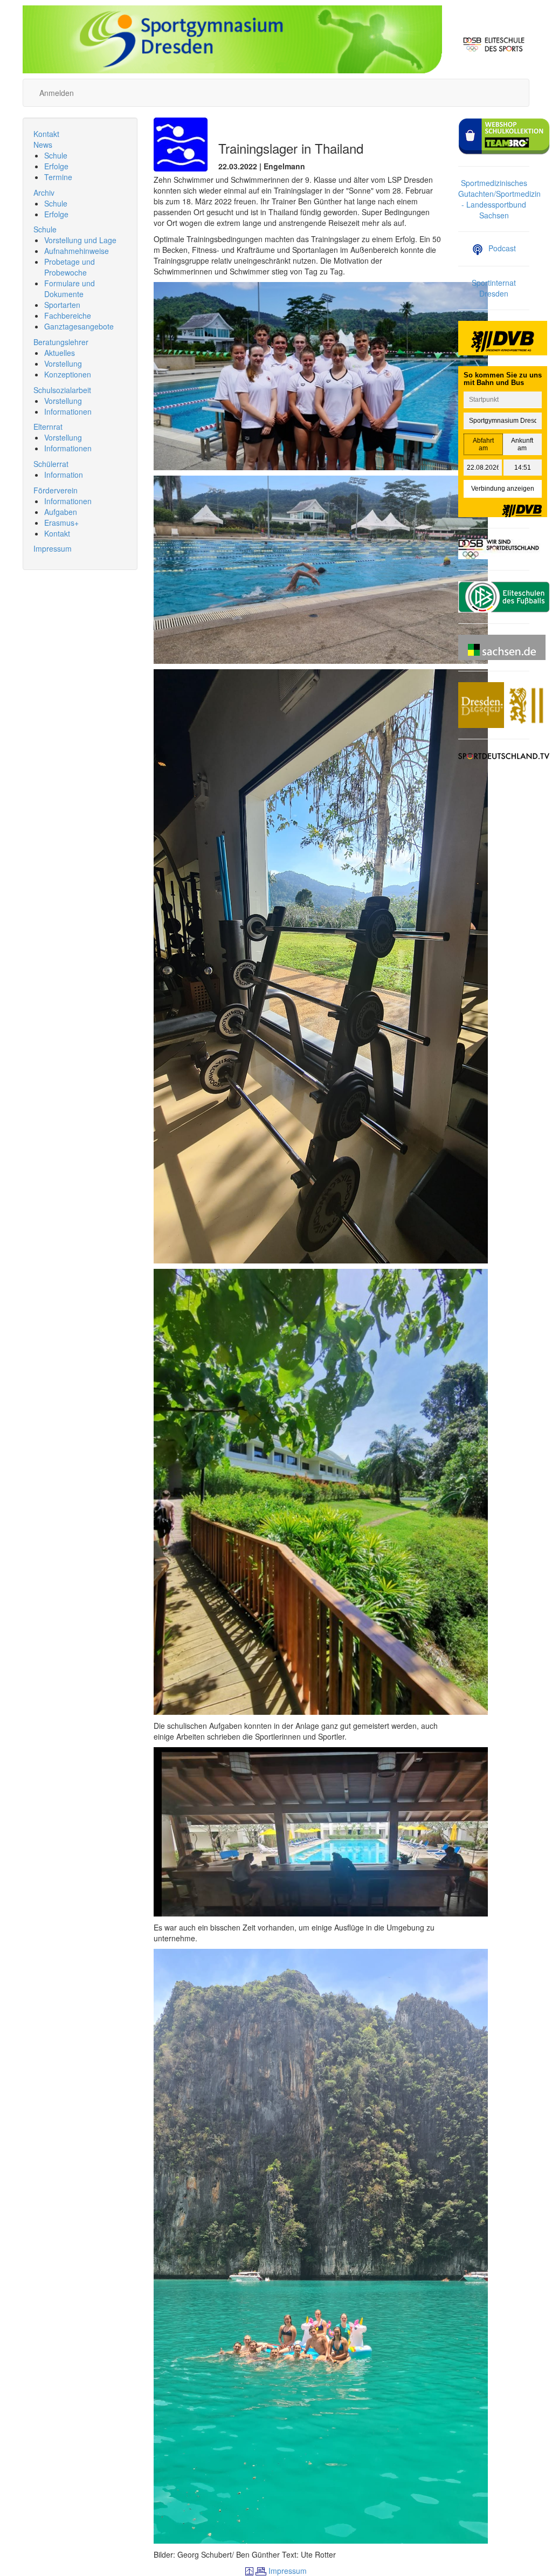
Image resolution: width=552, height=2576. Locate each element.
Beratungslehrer (61, 342)
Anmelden (57, 93)
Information (64, 475)
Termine (58, 177)
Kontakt (46, 134)
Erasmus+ (61, 523)
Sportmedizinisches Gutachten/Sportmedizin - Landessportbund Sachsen (499, 199)
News (43, 145)
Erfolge (56, 166)
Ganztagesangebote (79, 326)
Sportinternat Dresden (494, 288)
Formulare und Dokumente (70, 288)
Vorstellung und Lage (80, 240)
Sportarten (62, 305)
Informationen (68, 411)
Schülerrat (51, 464)
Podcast (502, 248)
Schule (56, 155)
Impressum (53, 548)
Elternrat (48, 427)
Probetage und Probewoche (70, 267)
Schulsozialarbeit (62, 390)
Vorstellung (63, 363)
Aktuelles (60, 353)
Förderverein (56, 490)
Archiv (44, 193)
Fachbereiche (68, 315)
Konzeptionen (68, 374)
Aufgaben (61, 512)
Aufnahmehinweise (77, 251)
